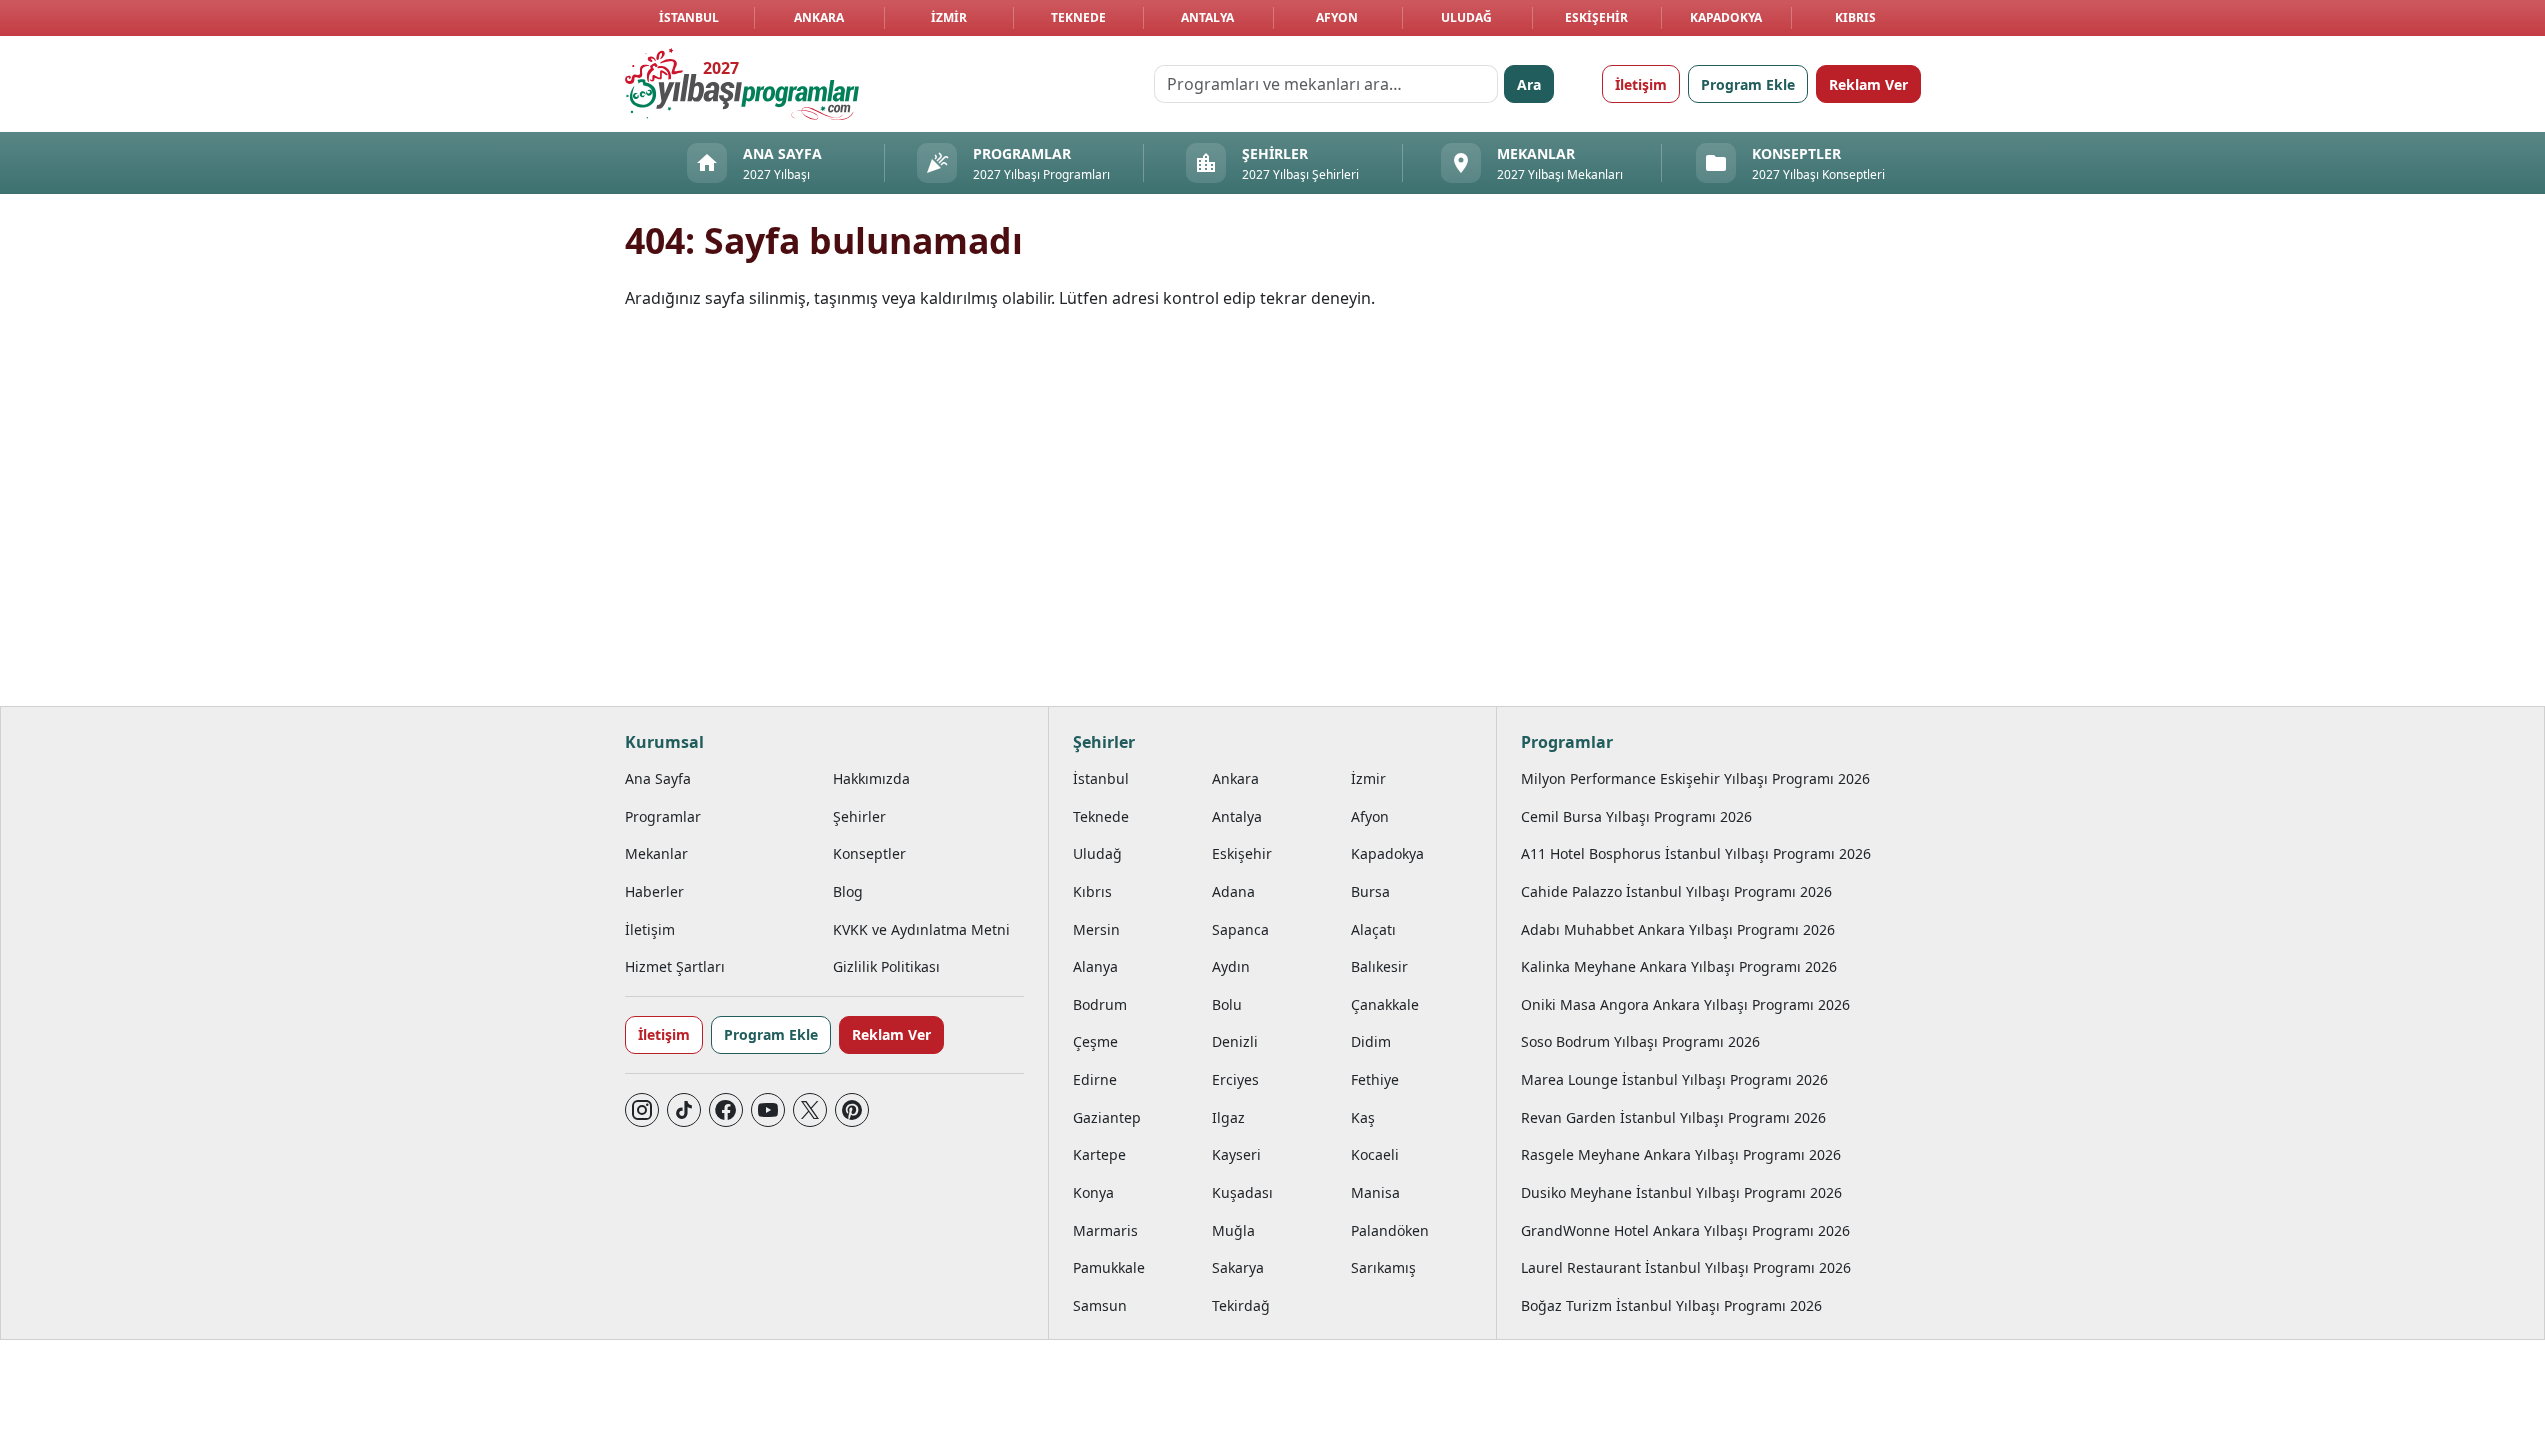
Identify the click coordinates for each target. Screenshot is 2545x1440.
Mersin (1096, 929)
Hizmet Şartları (675, 966)
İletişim (1641, 84)
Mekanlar (656, 853)
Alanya (1095, 966)
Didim (1371, 1041)
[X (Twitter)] (810, 1110)
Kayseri (1236, 1154)
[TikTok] (684, 1110)
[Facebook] (726, 1110)
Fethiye (1375, 1079)
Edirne (1095, 1079)
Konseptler (869, 853)
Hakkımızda (871, 778)
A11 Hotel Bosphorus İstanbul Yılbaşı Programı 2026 (1696, 853)
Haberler (654, 891)
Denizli (1235, 1041)
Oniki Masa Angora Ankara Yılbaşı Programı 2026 (1685, 1004)
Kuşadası (1242, 1192)
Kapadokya (1726, 17)
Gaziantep (1107, 1117)
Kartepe (1099, 1154)
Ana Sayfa (658, 778)
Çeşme (1095, 1041)
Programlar (663, 816)
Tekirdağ (1241, 1305)
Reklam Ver (1868, 84)
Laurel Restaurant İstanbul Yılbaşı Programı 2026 (1686, 1267)
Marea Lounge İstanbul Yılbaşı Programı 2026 (1674, 1079)
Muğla (1233, 1230)
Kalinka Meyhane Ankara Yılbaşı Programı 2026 (1679, 966)
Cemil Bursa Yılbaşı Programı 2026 (1636, 816)
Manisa (1375, 1192)
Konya (1093, 1192)
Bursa (1370, 891)
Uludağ (1466, 17)
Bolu (1227, 1004)
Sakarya (1238, 1267)
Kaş (1363, 1117)
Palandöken (1390, 1230)
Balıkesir (1379, 966)
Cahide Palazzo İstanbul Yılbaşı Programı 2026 (1676, 891)
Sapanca (1240, 929)
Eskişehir (1596, 17)
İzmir (949, 17)
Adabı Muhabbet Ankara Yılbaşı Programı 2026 (1678, 929)
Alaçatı (1373, 929)
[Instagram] (642, 1110)
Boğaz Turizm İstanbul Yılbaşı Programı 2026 (1671, 1305)
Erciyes (1235, 1079)
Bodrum (1100, 1004)
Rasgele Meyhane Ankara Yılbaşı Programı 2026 (1681, 1154)
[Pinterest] (852, 1110)
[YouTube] (768, 1110)
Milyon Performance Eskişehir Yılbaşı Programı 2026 (1695, 778)
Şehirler (859, 816)
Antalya (1207, 17)
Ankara (819, 17)
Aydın (1231, 966)
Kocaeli (1375, 1154)
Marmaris (1105, 1230)
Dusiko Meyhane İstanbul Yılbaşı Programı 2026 (1681, 1192)
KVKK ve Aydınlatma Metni (921, 929)
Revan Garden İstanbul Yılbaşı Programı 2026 (1673, 1117)
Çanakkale (1385, 1004)
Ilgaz (1228, 1117)
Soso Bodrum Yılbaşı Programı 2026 (1640, 1041)
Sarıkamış (1383, 1267)
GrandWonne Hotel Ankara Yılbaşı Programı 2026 (1685, 1230)
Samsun (1100, 1305)
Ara (1529, 84)
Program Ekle (1748, 84)
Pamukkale (1109, 1267)
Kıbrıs (1855, 17)
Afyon (1337, 17)
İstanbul (689, 17)
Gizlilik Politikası (886, 966)
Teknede (1078, 17)
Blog (848, 891)
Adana (1233, 891)
